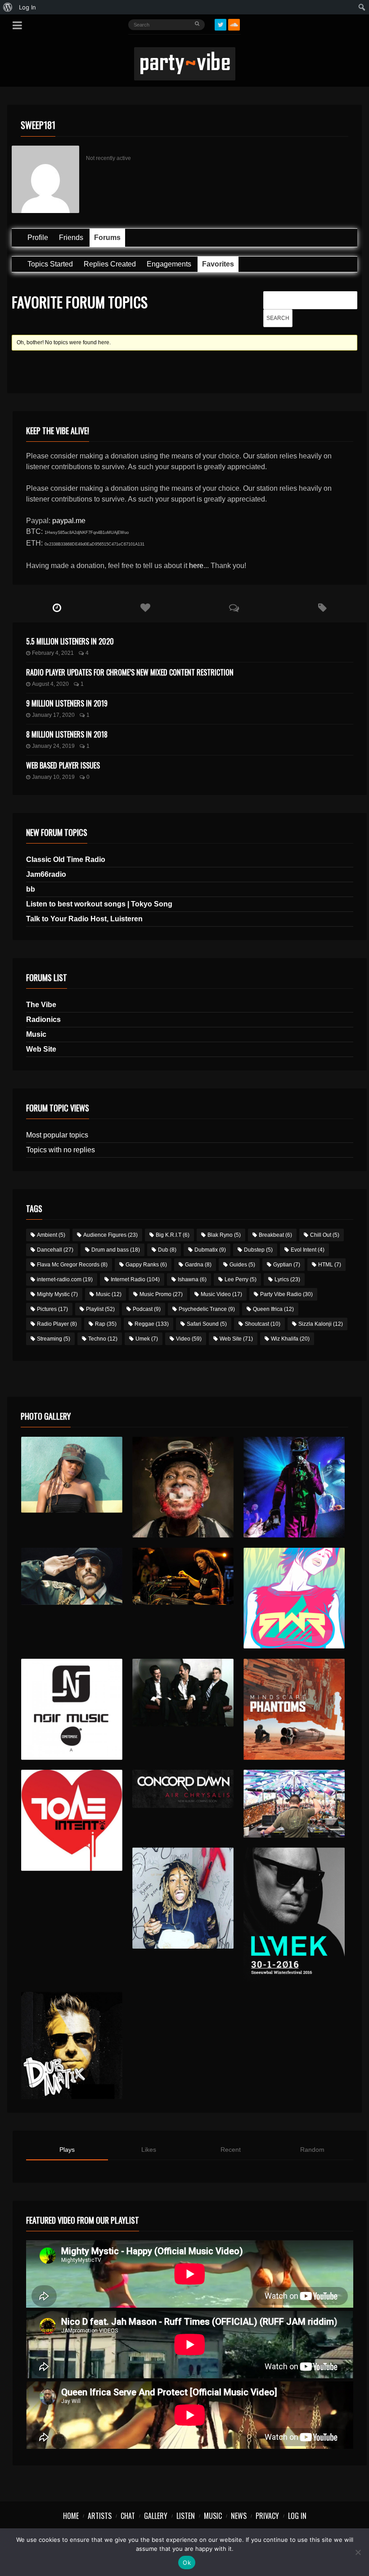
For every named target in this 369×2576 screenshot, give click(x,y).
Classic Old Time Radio (66, 859)
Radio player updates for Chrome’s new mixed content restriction (130, 672)
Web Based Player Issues (63, 765)
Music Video (221, 1294)
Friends (71, 238)
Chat (128, 2516)
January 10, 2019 (53, 777)
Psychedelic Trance (207, 1309)
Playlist (100, 1309)
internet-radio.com (65, 1279)
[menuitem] (8, 7)
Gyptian (287, 1265)
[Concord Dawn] (183, 1789)
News (239, 2516)
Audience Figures (110, 1235)
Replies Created (110, 264)
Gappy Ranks (146, 1265)
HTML (330, 1265)
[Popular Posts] (146, 608)
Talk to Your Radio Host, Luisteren (84, 919)
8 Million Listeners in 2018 (67, 734)
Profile (38, 238)
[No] (358, 2552)
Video (189, 1339)
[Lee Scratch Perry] (183, 1487)
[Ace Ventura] (294, 1804)
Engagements (169, 264)
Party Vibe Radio (286, 1294)
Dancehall (55, 1250)
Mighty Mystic (57, 1294)
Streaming (54, 1339)
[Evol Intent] (72, 1820)
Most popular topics (57, 1135)
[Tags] (323, 608)
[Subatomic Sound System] (294, 1487)
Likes (149, 2150)
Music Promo (161, 1294)
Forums (107, 238)
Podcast (147, 1309)
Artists (100, 2516)
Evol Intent (308, 1250)
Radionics (43, 1019)
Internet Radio (135, 1279)
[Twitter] (220, 25)
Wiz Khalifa (290, 1339)
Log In (297, 2516)
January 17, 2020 (53, 715)
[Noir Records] (72, 1709)
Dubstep (258, 1250)
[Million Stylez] (72, 1576)
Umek (147, 1339)
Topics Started (50, 264)
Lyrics (287, 1279)
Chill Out (325, 1235)
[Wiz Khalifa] (183, 1898)
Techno (103, 1339)
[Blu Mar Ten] (183, 1693)
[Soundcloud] (234, 25)
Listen (186, 2516)
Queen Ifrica (273, 1309)
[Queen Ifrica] (72, 1475)
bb (31, 889)
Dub (167, 1250)
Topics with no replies (61, 1150)
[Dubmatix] (72, 2045)
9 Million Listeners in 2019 (67, 703)
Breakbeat (275, 1235)
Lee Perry (241, 1279)
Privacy (267, 2516)
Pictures (52, 1309)
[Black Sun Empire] (294, 1709)
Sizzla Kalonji (321, 1324)
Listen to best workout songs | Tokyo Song (99, 904)
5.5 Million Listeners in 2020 (70, 641)
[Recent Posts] (57, 608)
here (196, 566)
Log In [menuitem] (27, 7)
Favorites (218, 264)
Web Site (41, 1049)
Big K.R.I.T (173, 1235)
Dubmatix (210, 1250)
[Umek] (294, 1914)
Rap (106, 1324)
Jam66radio (46, 874)
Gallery (156, 2516)
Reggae (152, 1324)
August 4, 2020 (50, 684)
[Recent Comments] (234, 608)
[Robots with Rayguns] (294, 1598)
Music (36, 1034)
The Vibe (41, 1005)
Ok (187, 2563)
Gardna (198, 1265)
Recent (231, 2150)
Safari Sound (207, 1324)
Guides (242, 1265)
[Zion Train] (183, 1576)
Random (312, 2150)
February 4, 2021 (53, 653)
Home (71, 2516)
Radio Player (57, 1324)
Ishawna (192, 1279)
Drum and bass (116, 1250)
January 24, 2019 (53, 746)
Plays (67, 2150)
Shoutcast (263, 1324)
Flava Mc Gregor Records (72, 1265)
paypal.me (69, 521)
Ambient (51, 1235)
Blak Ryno (224, 1235)
